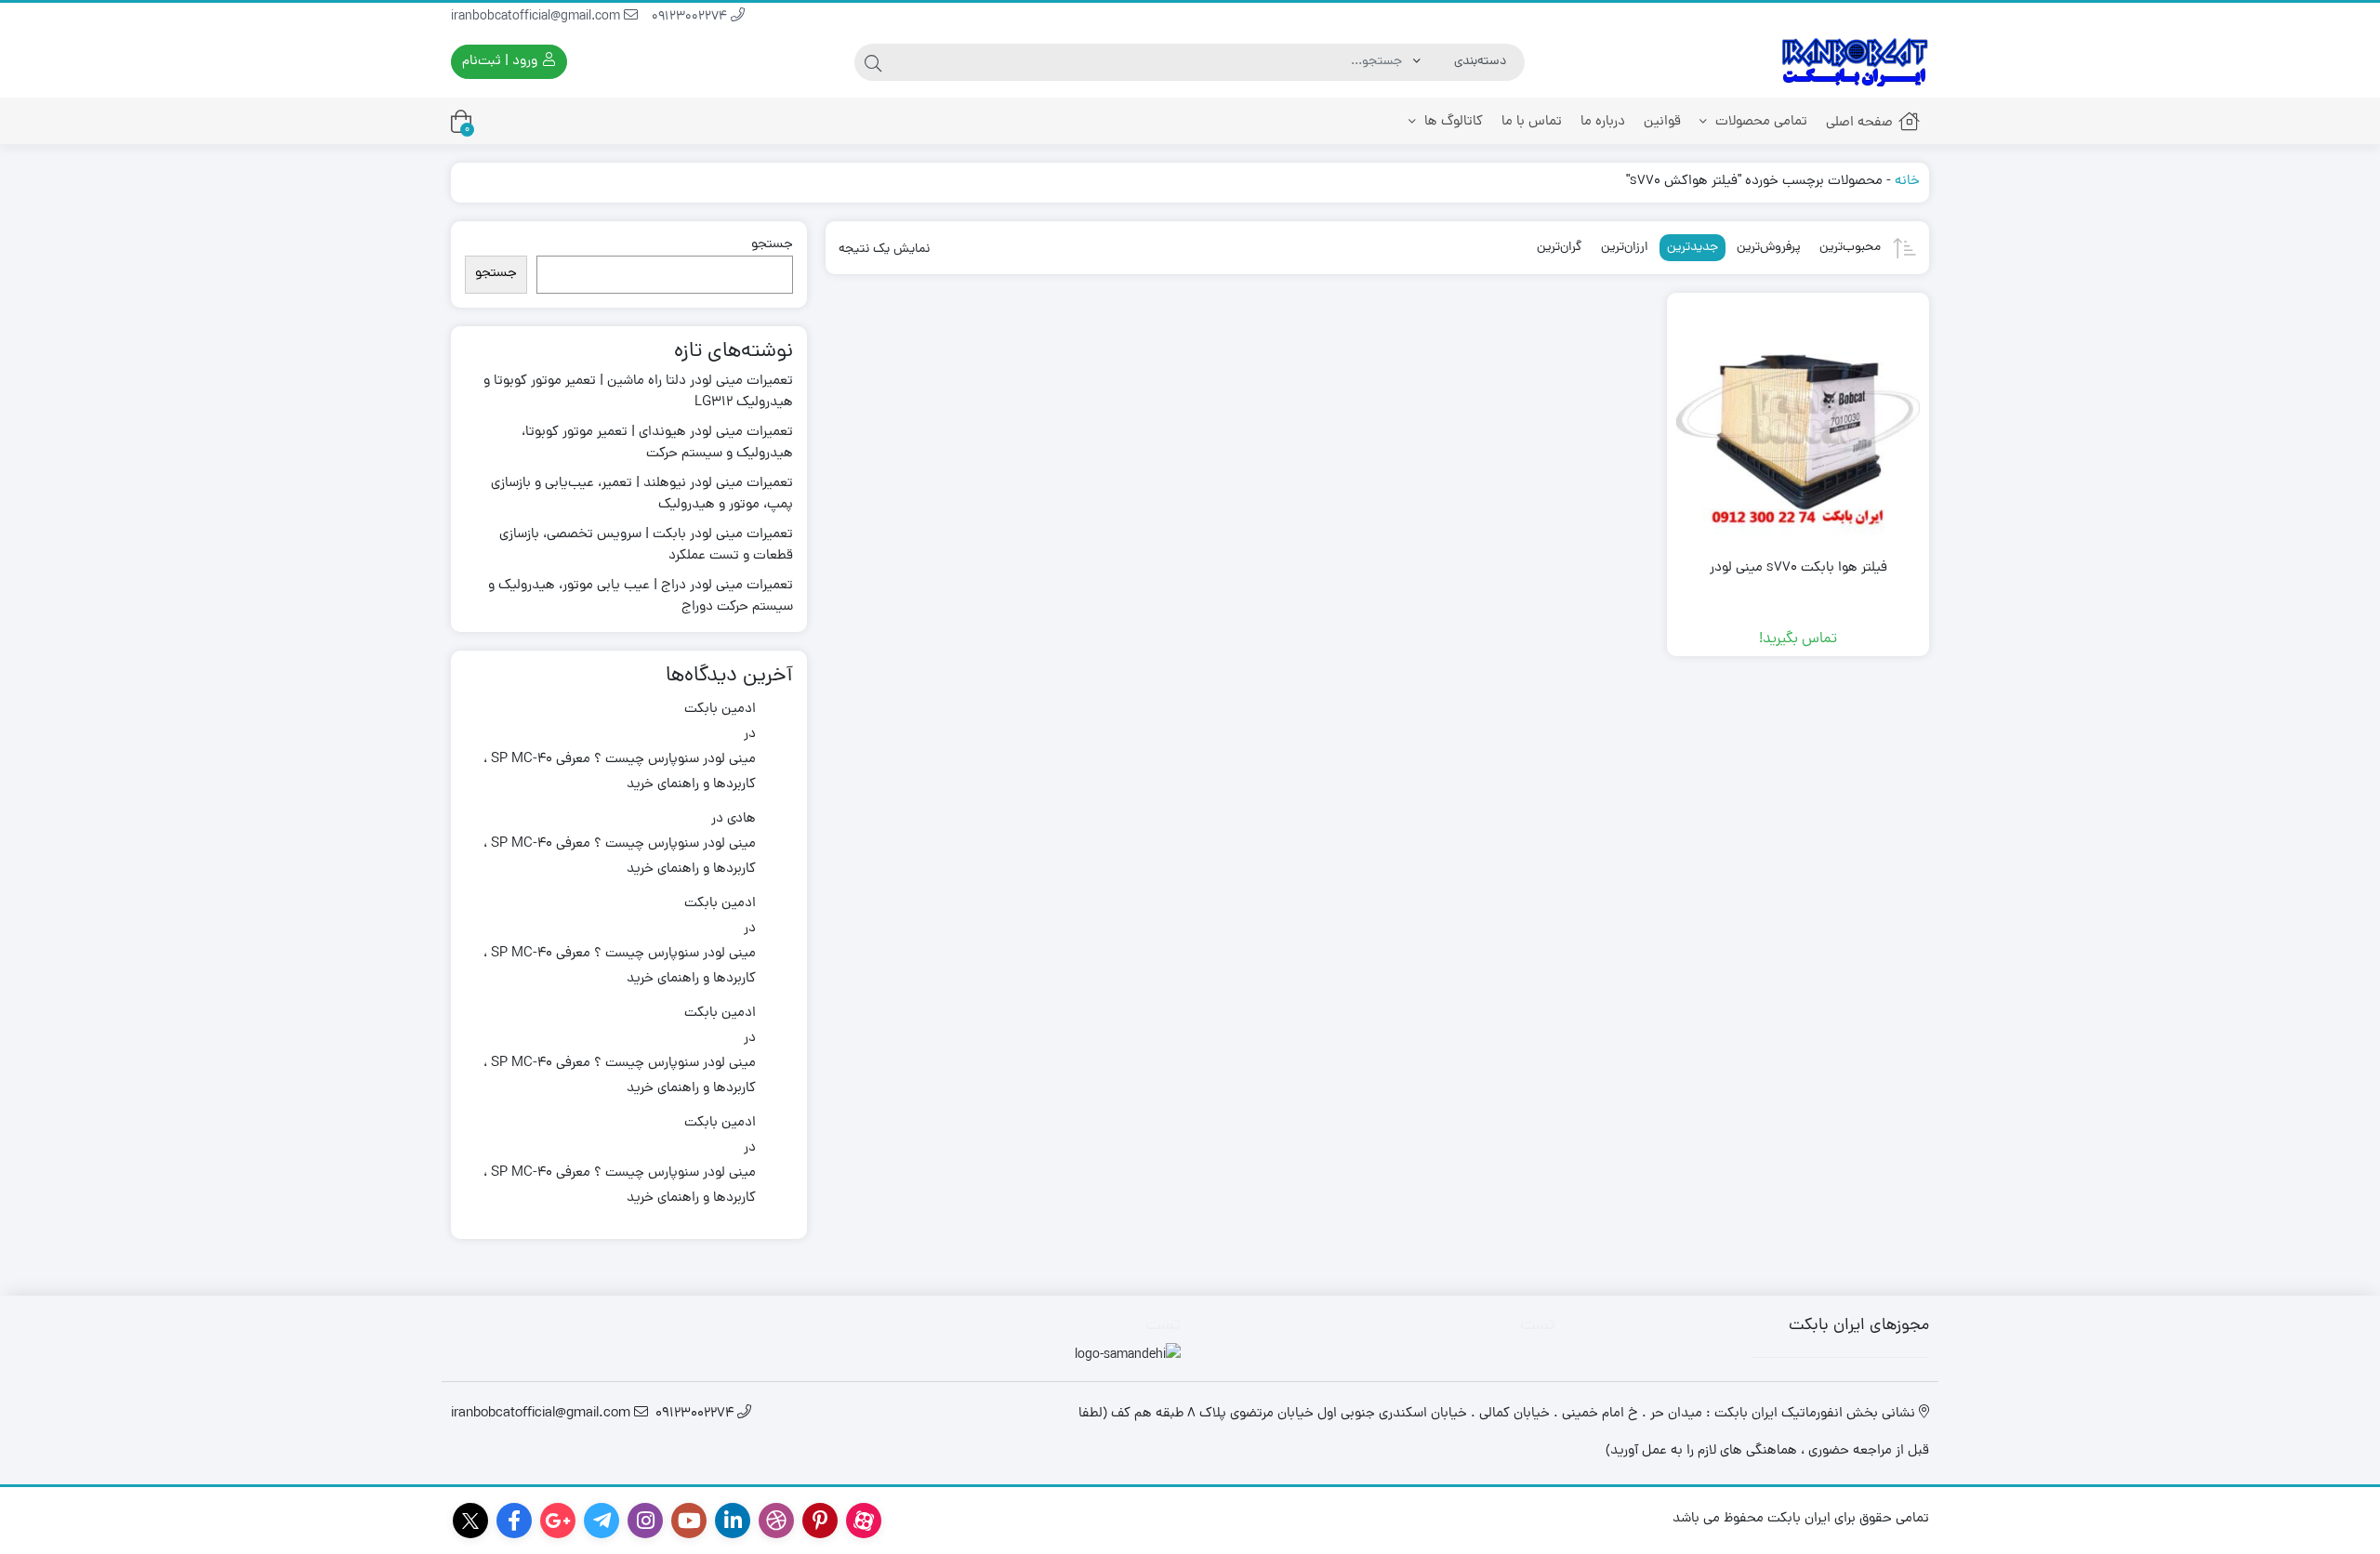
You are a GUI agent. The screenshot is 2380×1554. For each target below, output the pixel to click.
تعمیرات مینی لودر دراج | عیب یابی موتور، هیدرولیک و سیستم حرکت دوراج (641, 597)
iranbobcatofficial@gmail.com (537, 17)
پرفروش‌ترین (1769, 248)
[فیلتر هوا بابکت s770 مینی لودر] (1798, 424)
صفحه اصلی (1859, 123)
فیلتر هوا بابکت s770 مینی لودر (1798, 569)
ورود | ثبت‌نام (502, 62)
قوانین (1662, 122)
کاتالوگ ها (1452, 122)
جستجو (772, 245)
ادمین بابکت (720, 710)
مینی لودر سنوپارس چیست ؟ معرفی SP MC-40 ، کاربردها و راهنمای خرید (620, 772)
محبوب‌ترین (1850, 248)
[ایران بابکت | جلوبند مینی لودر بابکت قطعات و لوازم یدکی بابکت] (1855, 62)
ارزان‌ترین (1625, 248)
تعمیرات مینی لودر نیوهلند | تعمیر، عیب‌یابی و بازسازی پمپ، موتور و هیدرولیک (642, 495)
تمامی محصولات (1759, 122)
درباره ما (1603, 122)
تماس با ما (1532, 122)
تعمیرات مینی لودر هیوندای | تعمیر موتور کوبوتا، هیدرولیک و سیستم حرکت (657, 444)
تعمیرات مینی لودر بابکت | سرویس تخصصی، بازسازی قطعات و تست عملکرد (646, 546)
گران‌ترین (1560, 248)
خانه (1907, 182)
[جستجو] (873, 62)
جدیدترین (1692, 248)
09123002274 (691, 17)
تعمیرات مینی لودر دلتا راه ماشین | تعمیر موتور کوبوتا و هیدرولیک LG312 (638, 393)
